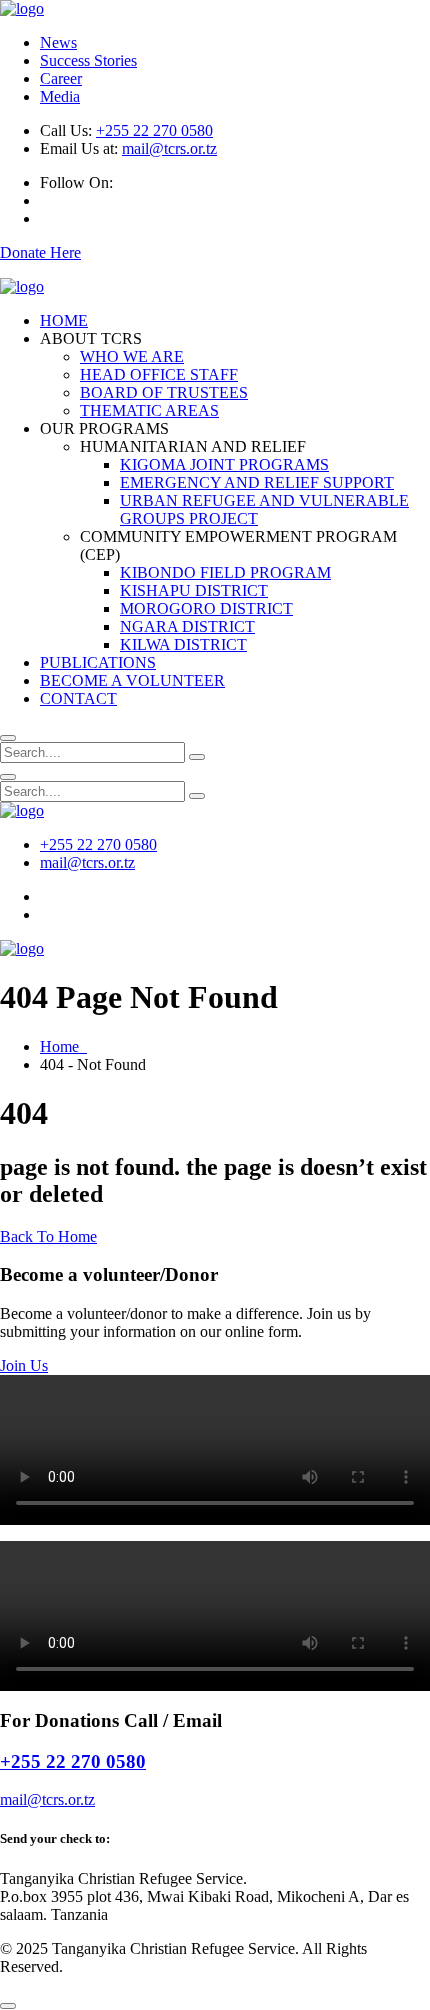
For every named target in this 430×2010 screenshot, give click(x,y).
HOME (64, 320)
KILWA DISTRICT (183, 644)
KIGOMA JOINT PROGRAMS (224, 464)
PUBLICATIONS (98, 662)
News (58, 42)
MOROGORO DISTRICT (206, 608)
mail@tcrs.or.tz (169, 148)
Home (63, 1046)
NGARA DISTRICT (187, 626)
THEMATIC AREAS (149, 410)
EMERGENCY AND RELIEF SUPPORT (257, 482)
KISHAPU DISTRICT (194, 590)
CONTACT (78, 698)
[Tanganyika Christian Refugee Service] (22, 8)
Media (60, 96)
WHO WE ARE (132, 356)
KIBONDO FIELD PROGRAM (225, 572)
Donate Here (40, 252)
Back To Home (48, 1236)
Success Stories (88, 60)
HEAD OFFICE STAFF (159, 374)
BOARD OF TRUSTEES (164, 392)
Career (61, 78)
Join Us (24, 1365)
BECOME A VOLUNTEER (132, 680)
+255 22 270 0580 (154, 130)
